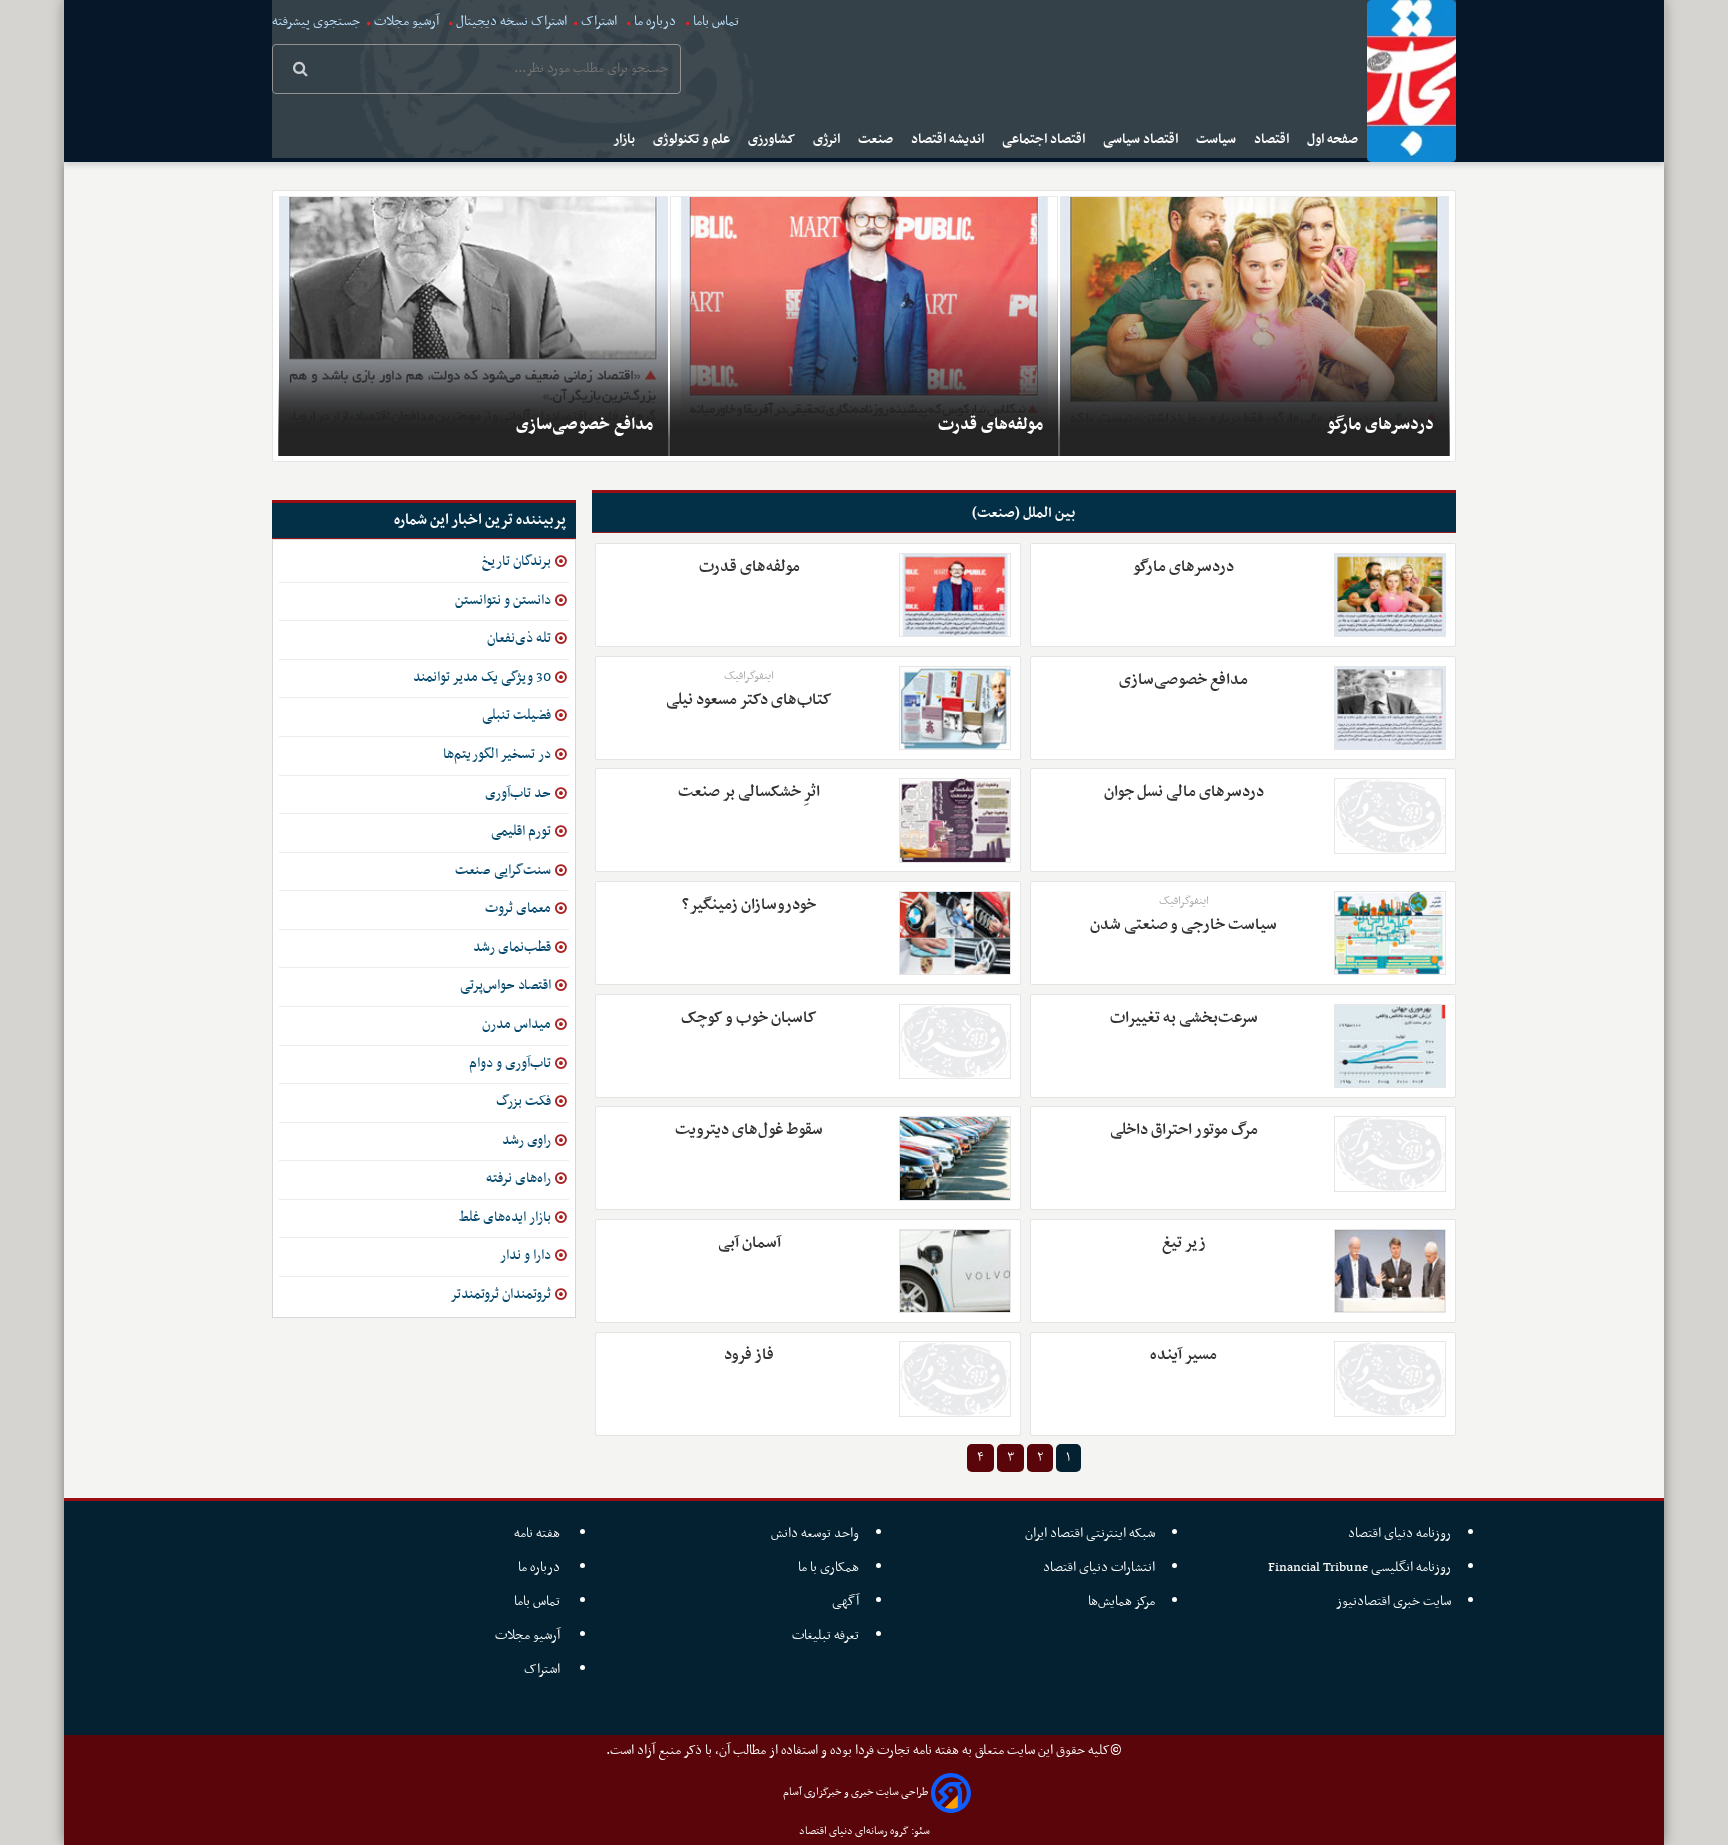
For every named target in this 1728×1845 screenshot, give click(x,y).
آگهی (845, 1601)
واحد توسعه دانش (815, 1533)
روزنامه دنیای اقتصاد (1399, 1533)
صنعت (877, 139)
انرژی (828, 139)
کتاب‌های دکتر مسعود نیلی (749, 700)
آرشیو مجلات (406, 21)
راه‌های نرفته (518, 1178)
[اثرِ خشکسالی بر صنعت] (955, 820)
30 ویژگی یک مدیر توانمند (482, 677)
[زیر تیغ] (1390, 1271)
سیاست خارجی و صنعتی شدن (1183, 925)
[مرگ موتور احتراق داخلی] (1390, 1153)
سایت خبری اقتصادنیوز (1393, 1601)
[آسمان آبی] (955, 1271)
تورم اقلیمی (521, 831)
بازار (625, 139)
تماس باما (716, 21)
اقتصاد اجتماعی (1045, 139)
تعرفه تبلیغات (825, 1635)
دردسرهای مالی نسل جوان (1184, 792)
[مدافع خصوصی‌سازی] (473, 326)
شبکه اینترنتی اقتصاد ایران (1090, 1533)
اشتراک (599, 21)
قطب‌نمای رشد (512, 947)
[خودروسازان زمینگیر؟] (955, 933)
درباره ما (655, 21)
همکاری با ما (828, 1567)
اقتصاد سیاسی (1142, 139)
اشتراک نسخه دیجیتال (510, 21)
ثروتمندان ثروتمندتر (500, 1294)
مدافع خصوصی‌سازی (584, 425)
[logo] (1411, 81)
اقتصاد (1273, 139)
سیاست (1217, 139)
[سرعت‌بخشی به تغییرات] (1390, 1046)
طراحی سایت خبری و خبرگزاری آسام (855, 1792)
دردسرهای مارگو (1380, 425)
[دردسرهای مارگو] (1254, 326)
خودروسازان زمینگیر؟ (749, 905)
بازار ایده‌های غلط (505, 1217)
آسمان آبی (749, 1243)
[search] (300, 71)
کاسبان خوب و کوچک (749, 1018)
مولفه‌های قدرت (990, 425)
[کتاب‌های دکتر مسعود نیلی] (955, 708)
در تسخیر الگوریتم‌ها (497, 754)
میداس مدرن (516, 1024)
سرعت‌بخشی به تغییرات (1184, 1018)
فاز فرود (749, 1355)
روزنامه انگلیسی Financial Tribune (1359, 1567)
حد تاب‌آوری (518, 793)
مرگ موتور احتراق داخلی (1184, 1130)
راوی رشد (526, 1140)
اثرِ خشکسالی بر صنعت (749, 792)
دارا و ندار (525, 1255)
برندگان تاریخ (516, 561)
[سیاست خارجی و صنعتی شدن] (1390, 933)
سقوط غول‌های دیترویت (749, 1130)
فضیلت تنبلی (516, 715)
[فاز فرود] (955, 1378)
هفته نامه (538, 1533)
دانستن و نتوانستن (503, 600)
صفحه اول (1334, 139)
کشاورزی (773, 139)
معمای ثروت (518, 908)
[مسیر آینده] (1390, 1378)
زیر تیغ (1184, 1243)
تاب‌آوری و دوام (510, 1063)
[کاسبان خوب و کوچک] (955, 1041)
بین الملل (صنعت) (1023, 513)
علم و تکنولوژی (693, 139)
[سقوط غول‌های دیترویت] (955, 1158)
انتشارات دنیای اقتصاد (1099, 1567)
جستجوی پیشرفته (316, 21)
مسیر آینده (1183, 1355)
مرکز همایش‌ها (1121, 1601)
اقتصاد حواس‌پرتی (505, 985)
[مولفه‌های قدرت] (864, 326)
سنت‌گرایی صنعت (503, 870)
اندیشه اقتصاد (949, 139)
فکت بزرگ (523, 1101)
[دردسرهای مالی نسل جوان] (1390, 815)
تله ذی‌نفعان (519, 638)
